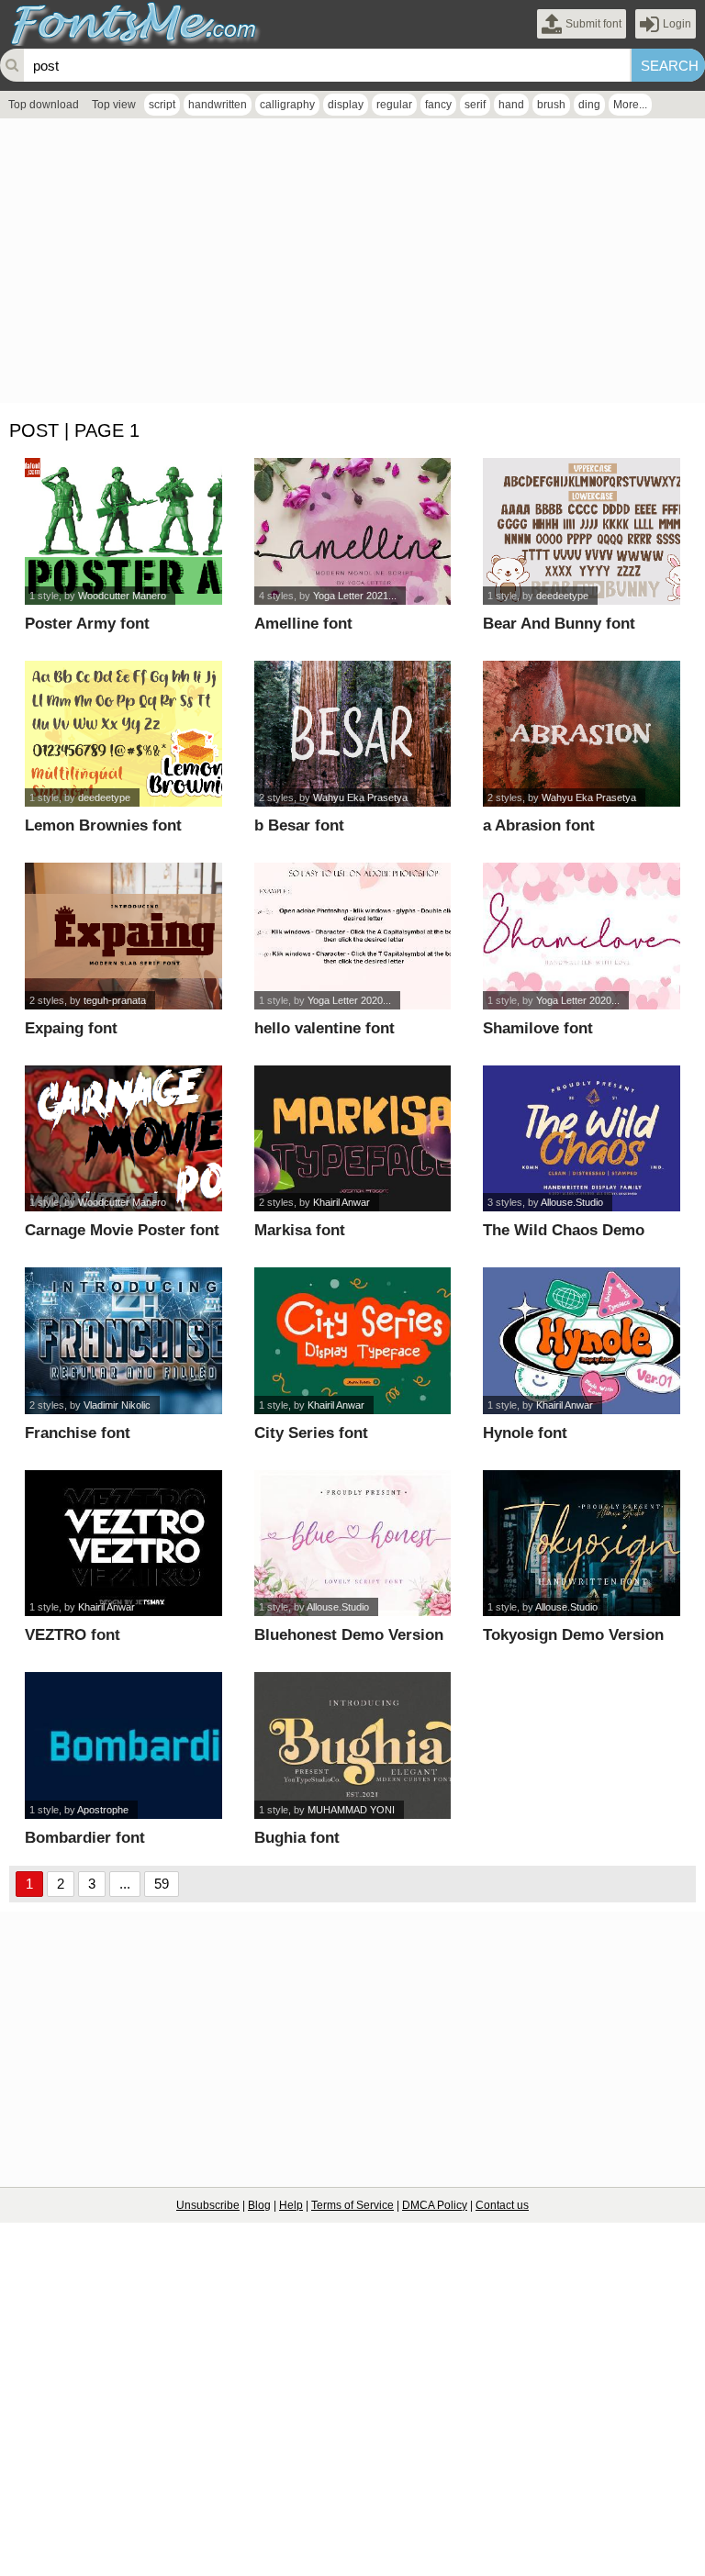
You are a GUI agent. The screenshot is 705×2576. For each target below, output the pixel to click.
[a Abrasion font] (581, 734)
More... (630, 105)
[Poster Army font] (123, 531)
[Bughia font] (352, 1745)
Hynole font (525, 1433)
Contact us (502, 2205)
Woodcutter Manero (122, 596)
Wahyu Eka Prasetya (360, 797)
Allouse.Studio (572, 1202)
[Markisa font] (352, 1139)
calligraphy (287, 105)
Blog (259, 2205)
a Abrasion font (539, 825)
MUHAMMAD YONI (351, 1810)
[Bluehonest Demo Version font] (352, 1544)
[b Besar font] (352, 734)
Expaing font (71, 1028)
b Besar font (299, 825)
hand (511, 105)
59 (162, 1884)
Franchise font (78, 1433)
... (125, 1884)
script (162, 105)
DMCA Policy (435, 2205)
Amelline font (303, 624)
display (346, 105)
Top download (44, 105)
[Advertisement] (352, 265)
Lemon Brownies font (103, 825)
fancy (438, 105)
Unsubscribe (208, 2205)
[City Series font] (352, 1341)
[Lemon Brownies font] (123, 734)
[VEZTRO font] (123, 1544)
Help (291, 2205)
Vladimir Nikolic (117, 1405)
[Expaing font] (123, 936)
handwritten (218, 105)
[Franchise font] (123, 1341)
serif (475, 105)
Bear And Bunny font (559, 624)
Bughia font (297, 1838)
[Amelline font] (352, 531)
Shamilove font (538, 1028)
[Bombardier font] (123, 1745)
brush (551, 105)
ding (589, 105)
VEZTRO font (73, 1635)
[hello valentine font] (352, 936)
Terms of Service (352, 2205)
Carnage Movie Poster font (122, 1230)
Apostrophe (103, 1810)
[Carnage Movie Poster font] (123, 1139)
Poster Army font (87, 624)
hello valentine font (325, 1028)
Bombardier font (85, 1838)
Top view (114, 105)
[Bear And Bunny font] (581, 531)
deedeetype (562, 596)
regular (394, 105)
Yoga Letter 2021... (355, 596)
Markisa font (300, 1230)
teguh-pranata (115, 1000)
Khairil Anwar (341, 1202)
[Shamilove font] (581, 936)
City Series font (311, 1433)
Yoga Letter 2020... (349, 1000)
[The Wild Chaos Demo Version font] (581, 1139)
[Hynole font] (581, 1341)
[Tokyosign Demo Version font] (581, 1544)
